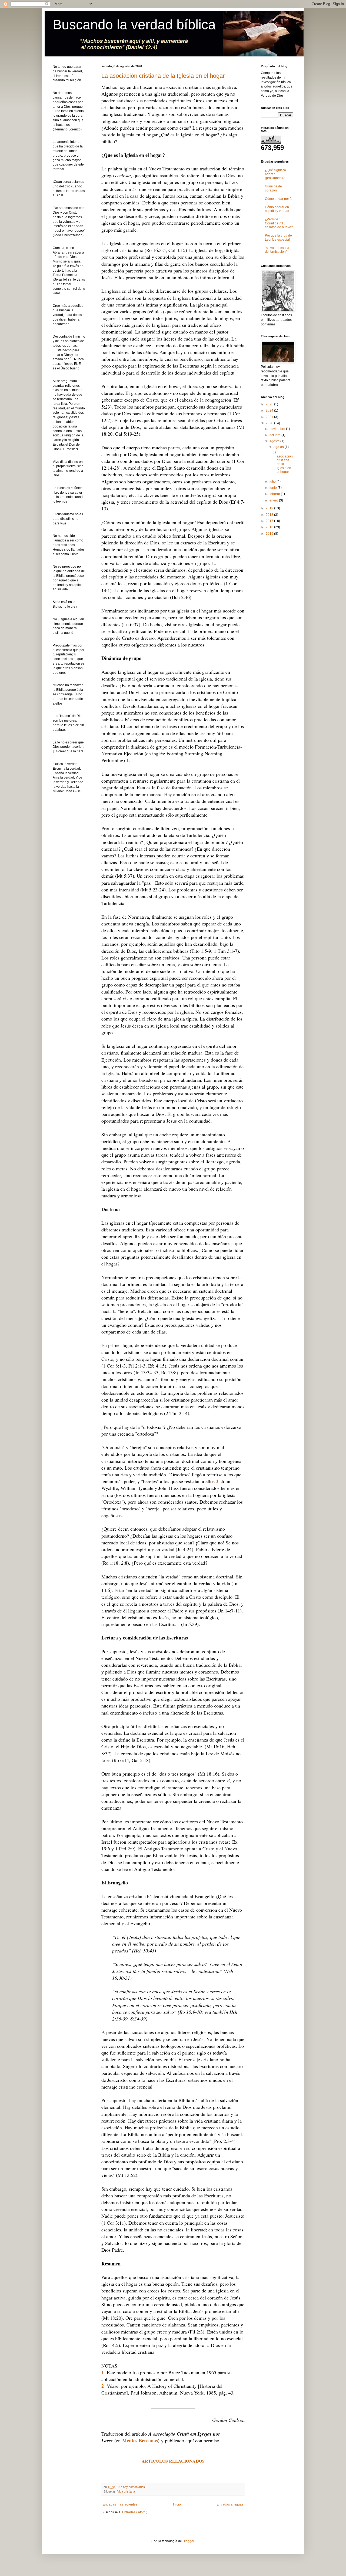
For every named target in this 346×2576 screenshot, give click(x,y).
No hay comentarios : (133, 2487)
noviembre (278, 429)
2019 (270, 508)
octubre (275, 435)
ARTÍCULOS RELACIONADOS (173, 2461)
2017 (270, 521)
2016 (270, 527)
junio (274, 488)
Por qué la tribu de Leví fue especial (278, 237)
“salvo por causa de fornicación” (277, 250)
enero (274, 500)
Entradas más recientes (120, 2504)
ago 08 (279, 447)
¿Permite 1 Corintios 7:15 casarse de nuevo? (279, 223)
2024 (270, 410)
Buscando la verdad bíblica (134, 25)
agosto (275, 441)
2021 (270, 417)
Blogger (188, 2541)
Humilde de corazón (273, 188)
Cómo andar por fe (279, 199)
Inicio (177, 2504)
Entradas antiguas (230, 2504)
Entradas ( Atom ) (135, 2512)
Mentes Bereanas (140, 2440)
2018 (270, 515)
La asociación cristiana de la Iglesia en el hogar (163, 76)
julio (273, 481)
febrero (275, 494)
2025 (270, 404)
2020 (270, 423)
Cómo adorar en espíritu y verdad (277, 209)
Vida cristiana (126, 2491)
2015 (270, 534)
